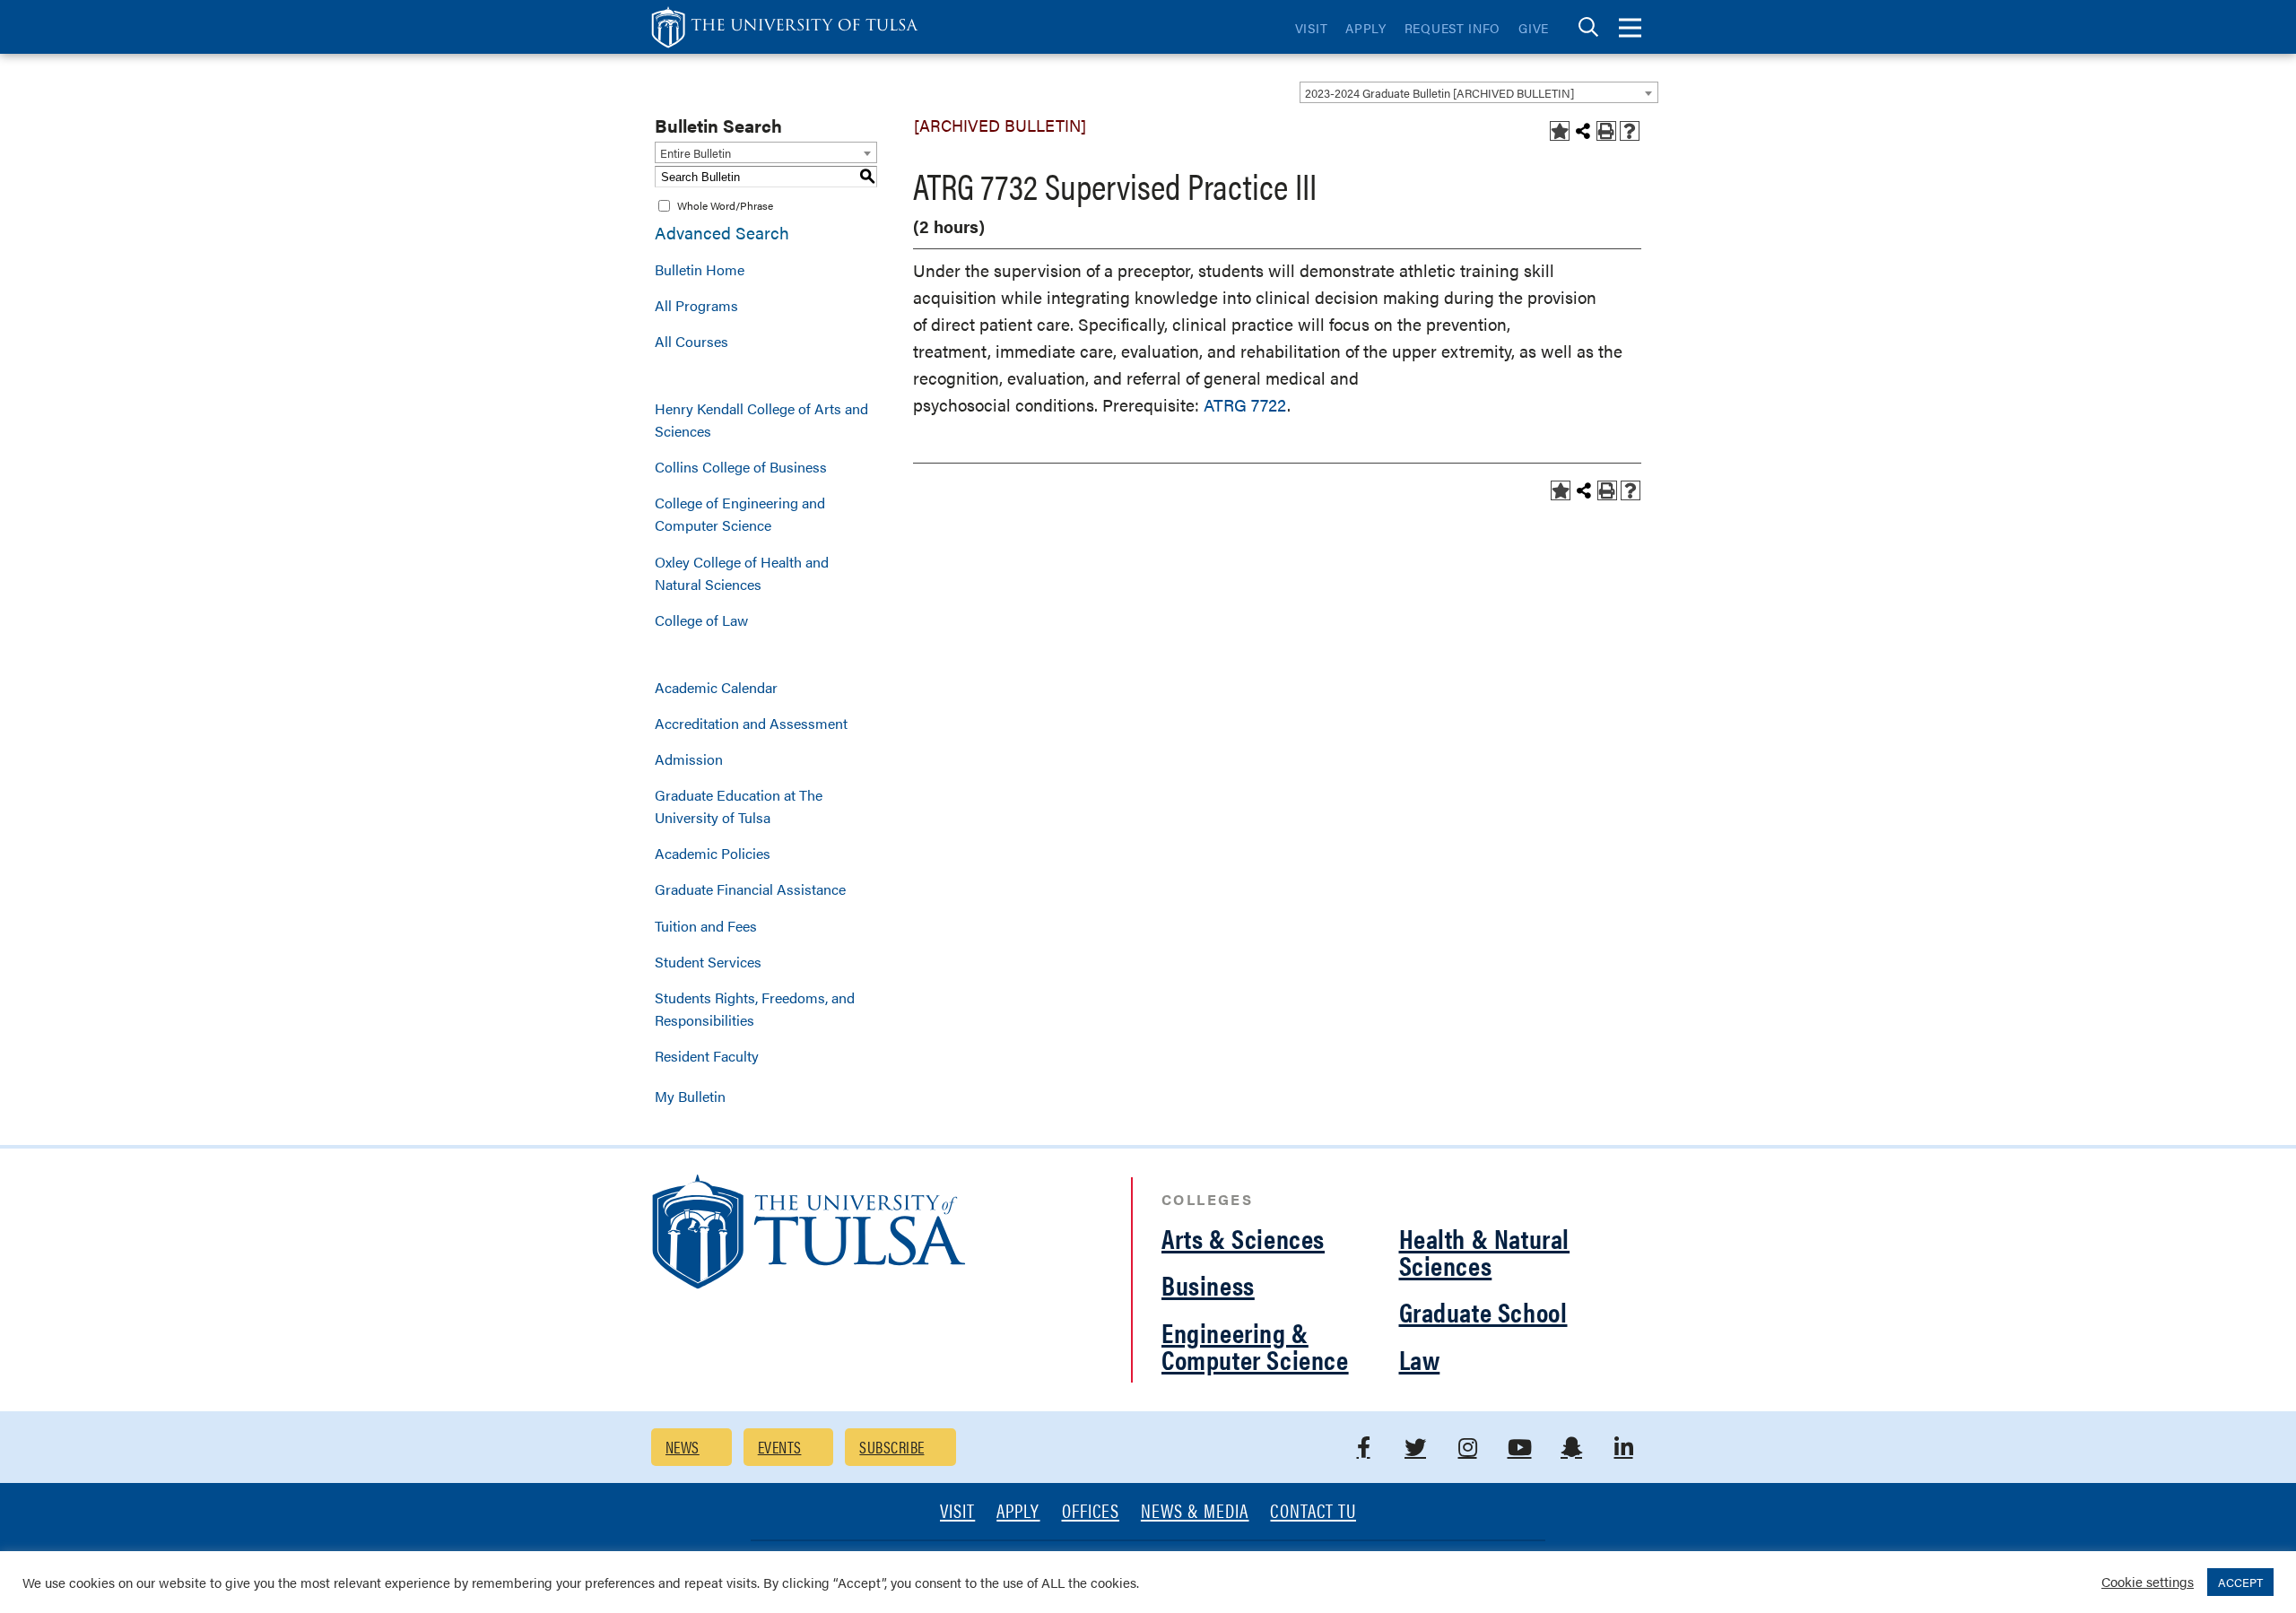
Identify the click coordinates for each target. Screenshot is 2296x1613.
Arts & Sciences (1243, 1238)
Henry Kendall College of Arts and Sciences (761, 420)
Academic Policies (713, 853)
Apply (1366, 28)
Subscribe (891, 1447)
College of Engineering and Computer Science (740, 514)
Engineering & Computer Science (1255, 1345)
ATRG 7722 (1245, 405)
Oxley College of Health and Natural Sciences (742, 573)
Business (1208, 1284)
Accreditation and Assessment (751, 723)
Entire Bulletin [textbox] (696, 153)
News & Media (1195, 1512)
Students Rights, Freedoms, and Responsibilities (755, 1009)
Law (1420, 1359)
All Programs (696, 305)
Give (1534, 28)
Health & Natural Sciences (1485, 1251)
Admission (689, 759)
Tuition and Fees (706, 926)
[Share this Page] (1583, 131)
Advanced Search (722, 233)
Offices (1091, 1512)
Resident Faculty (707, 1056)
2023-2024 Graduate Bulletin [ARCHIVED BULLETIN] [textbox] (1439, 93)
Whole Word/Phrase (725, 205)
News (683, 1447)
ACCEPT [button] (2240, 1582)
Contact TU (1313, 1512)
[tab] (1588, 27)
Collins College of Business (741, 467)
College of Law (701, 620)
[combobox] (1479, 92)
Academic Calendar (716, 687)
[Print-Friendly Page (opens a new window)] (1606, 131)
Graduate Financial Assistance (750, 889)
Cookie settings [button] (2148, 1581)
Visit (1312, 28)
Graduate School (1483, 1311)
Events (780, 1447)
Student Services (708, 962)
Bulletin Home (700, 269)
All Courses (691, 341)
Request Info (1452, 28)
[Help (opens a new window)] (1630, 131)
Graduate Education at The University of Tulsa (739, 806)
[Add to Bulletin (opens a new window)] (1560, 131)
